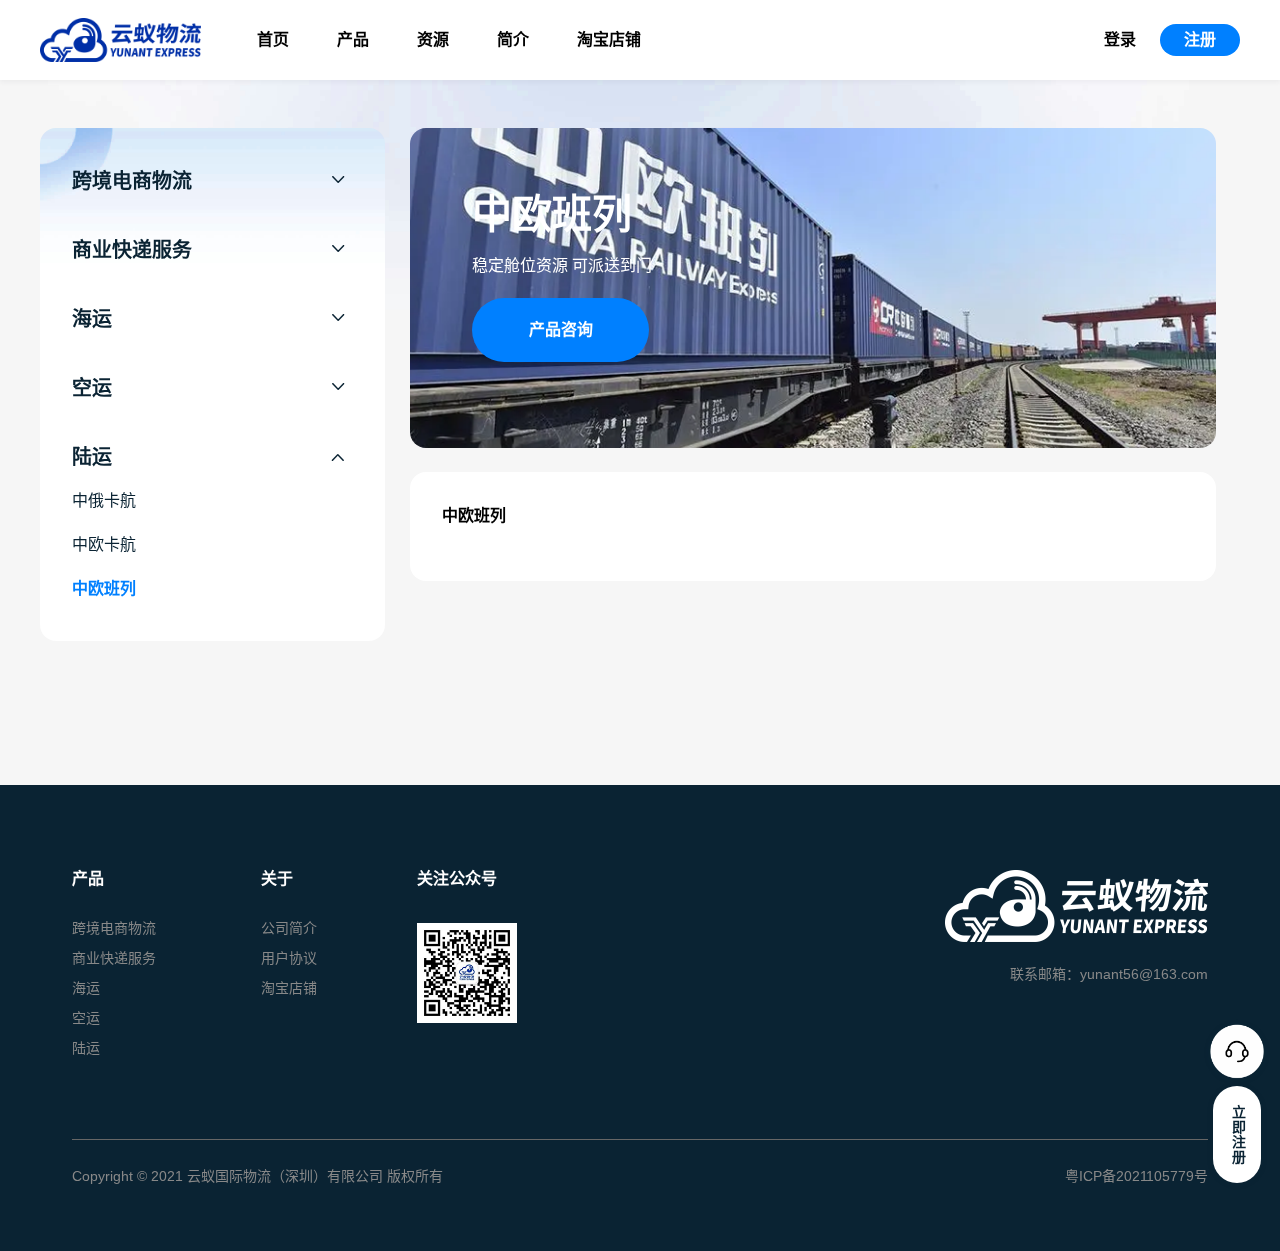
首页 (273, 39)
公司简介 (289, 928)
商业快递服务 (114, 958)
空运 (86, 1018)
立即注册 (1238, 1135)
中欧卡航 (104, 544)
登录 (1120, 39)
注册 (1200, 39)
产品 (353, 39)
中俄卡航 (104, 500)
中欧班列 (104, 588)
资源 (433, 39)
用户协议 (289, 958)
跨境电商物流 (114, 928)
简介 (513, 39)
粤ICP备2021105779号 (1136, 1176)
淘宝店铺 (609, 39)
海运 (86, 988)
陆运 (86, 1048)
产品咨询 (561, 329)
